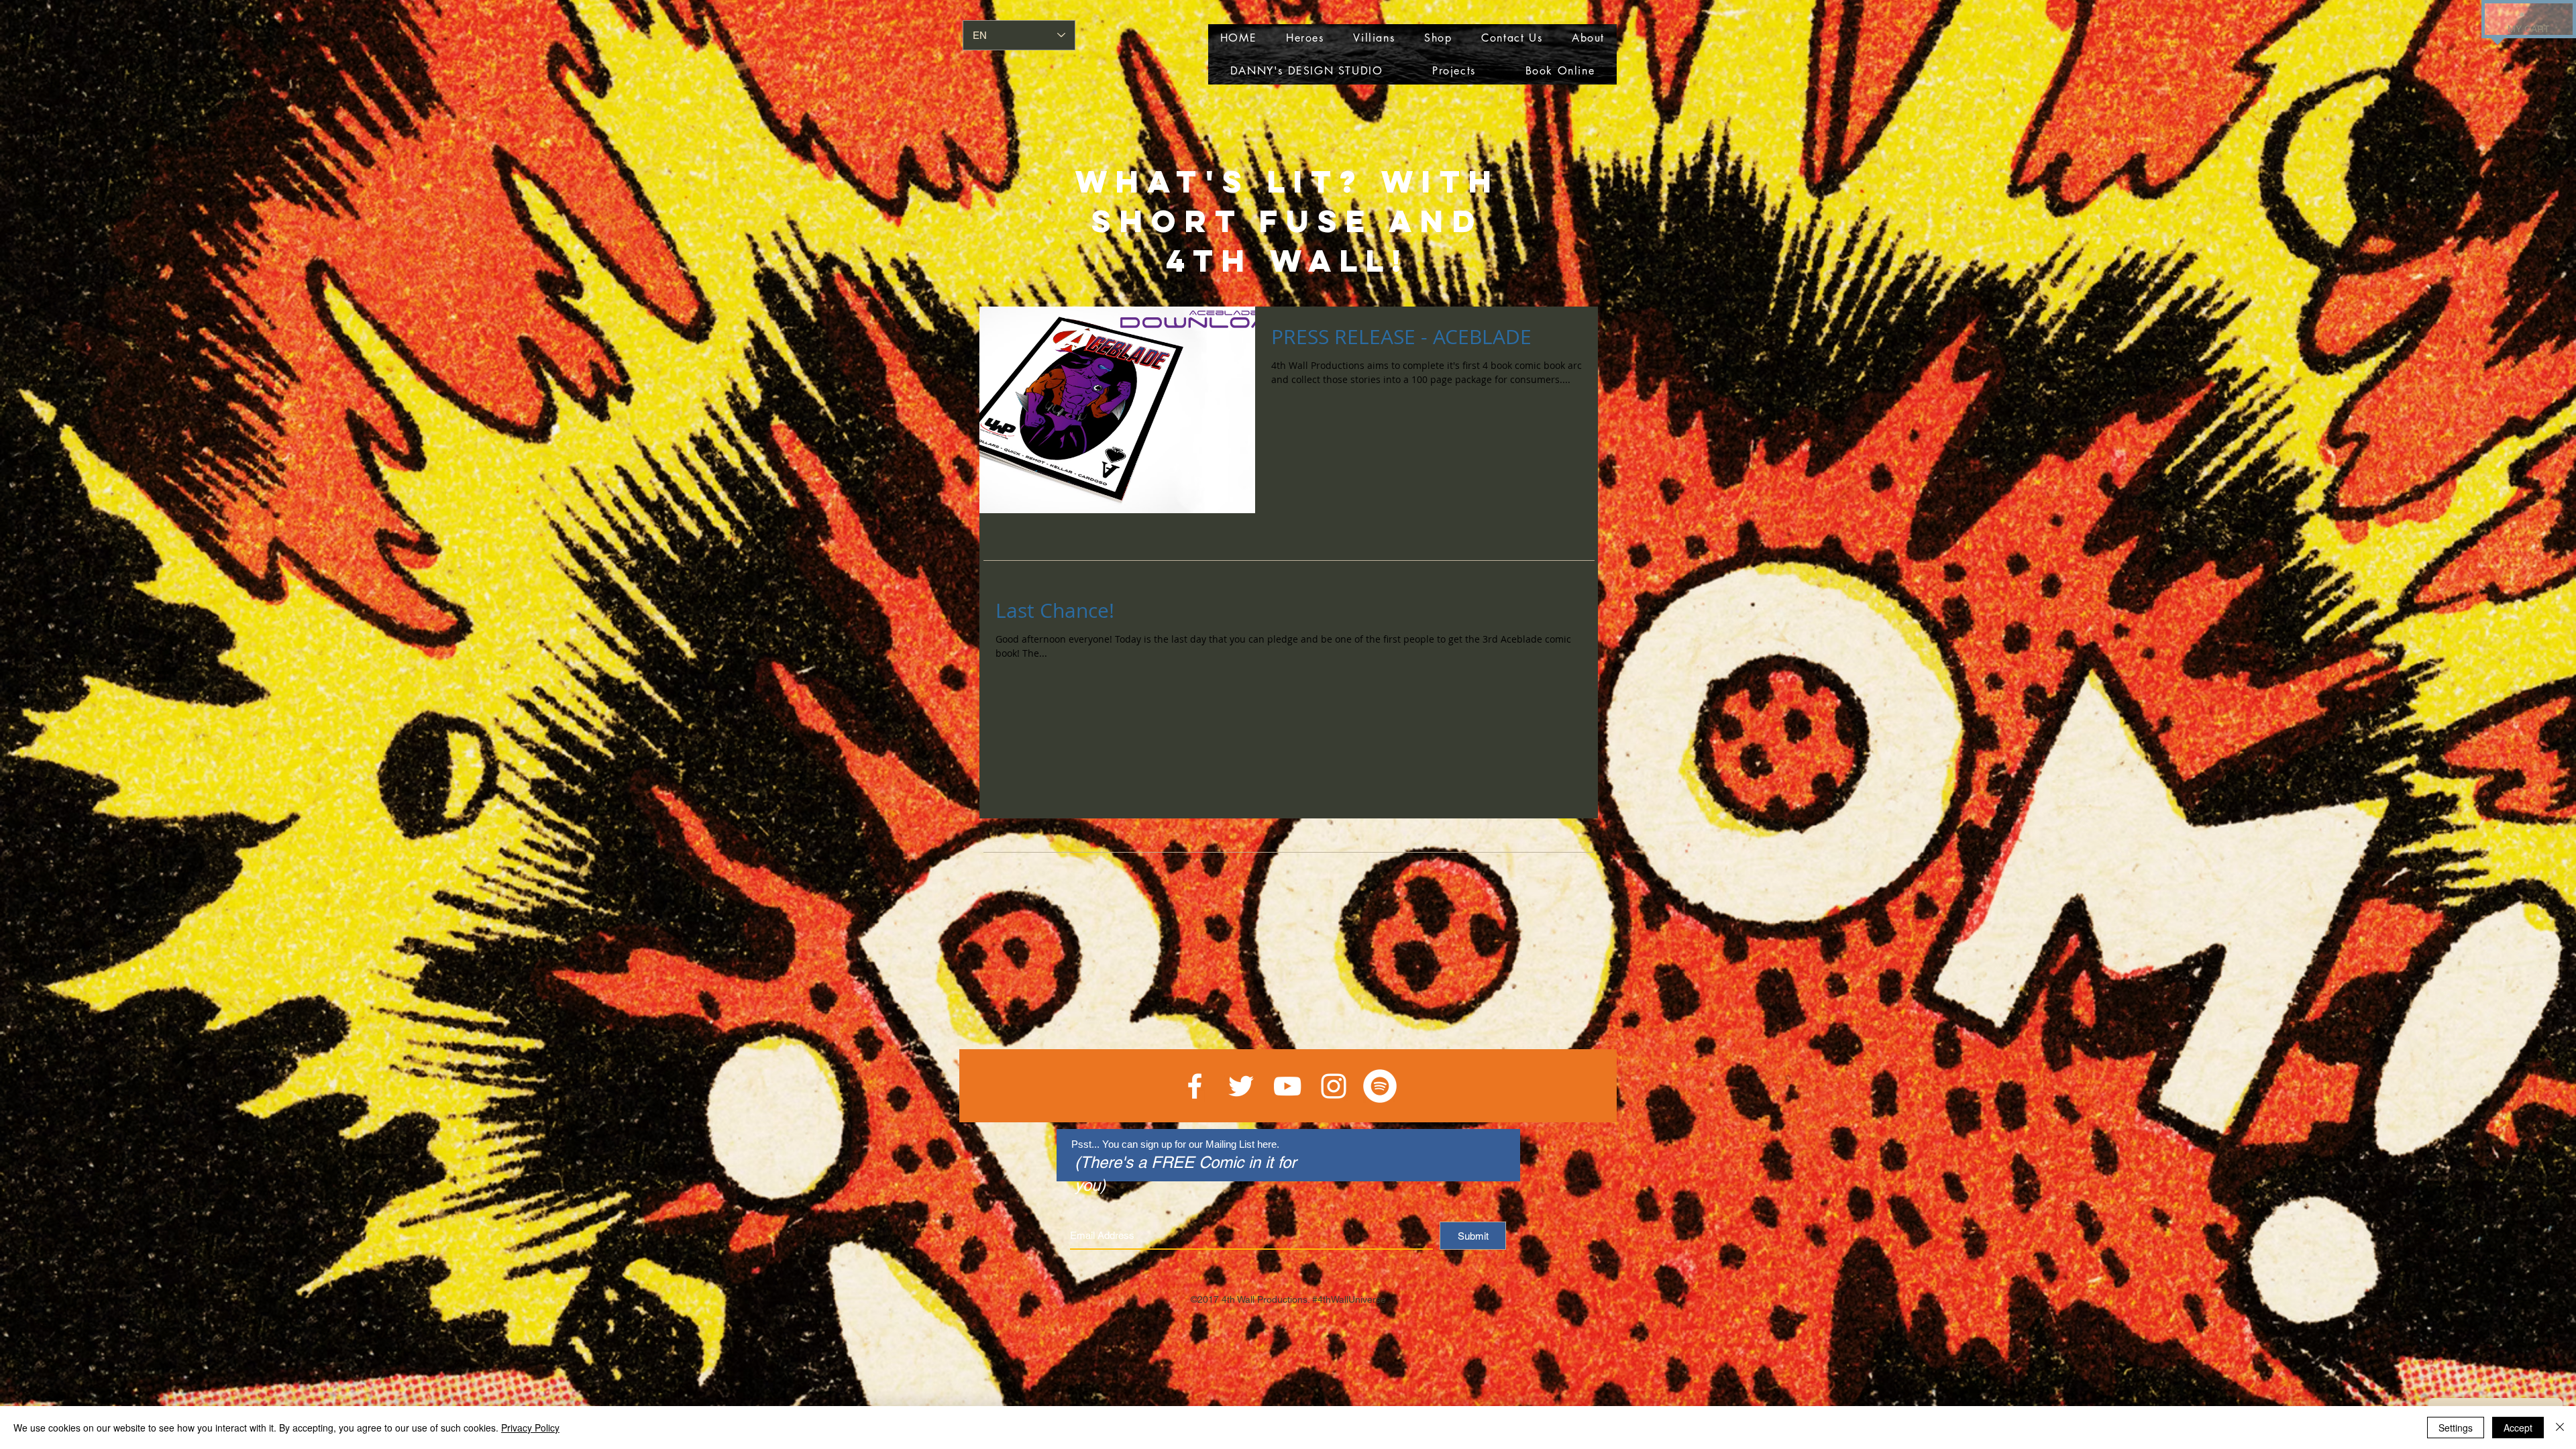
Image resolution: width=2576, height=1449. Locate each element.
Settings (2456, 1428)
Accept (2518, 1428)
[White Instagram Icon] (1334, 1086)
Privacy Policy (530, 1428)
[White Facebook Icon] (1195, 1086)
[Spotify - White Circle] (1380, 1086)
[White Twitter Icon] (1241, 1086)
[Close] (2560, 1428)
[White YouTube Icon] (1287, 1086)
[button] (2522, 13)
